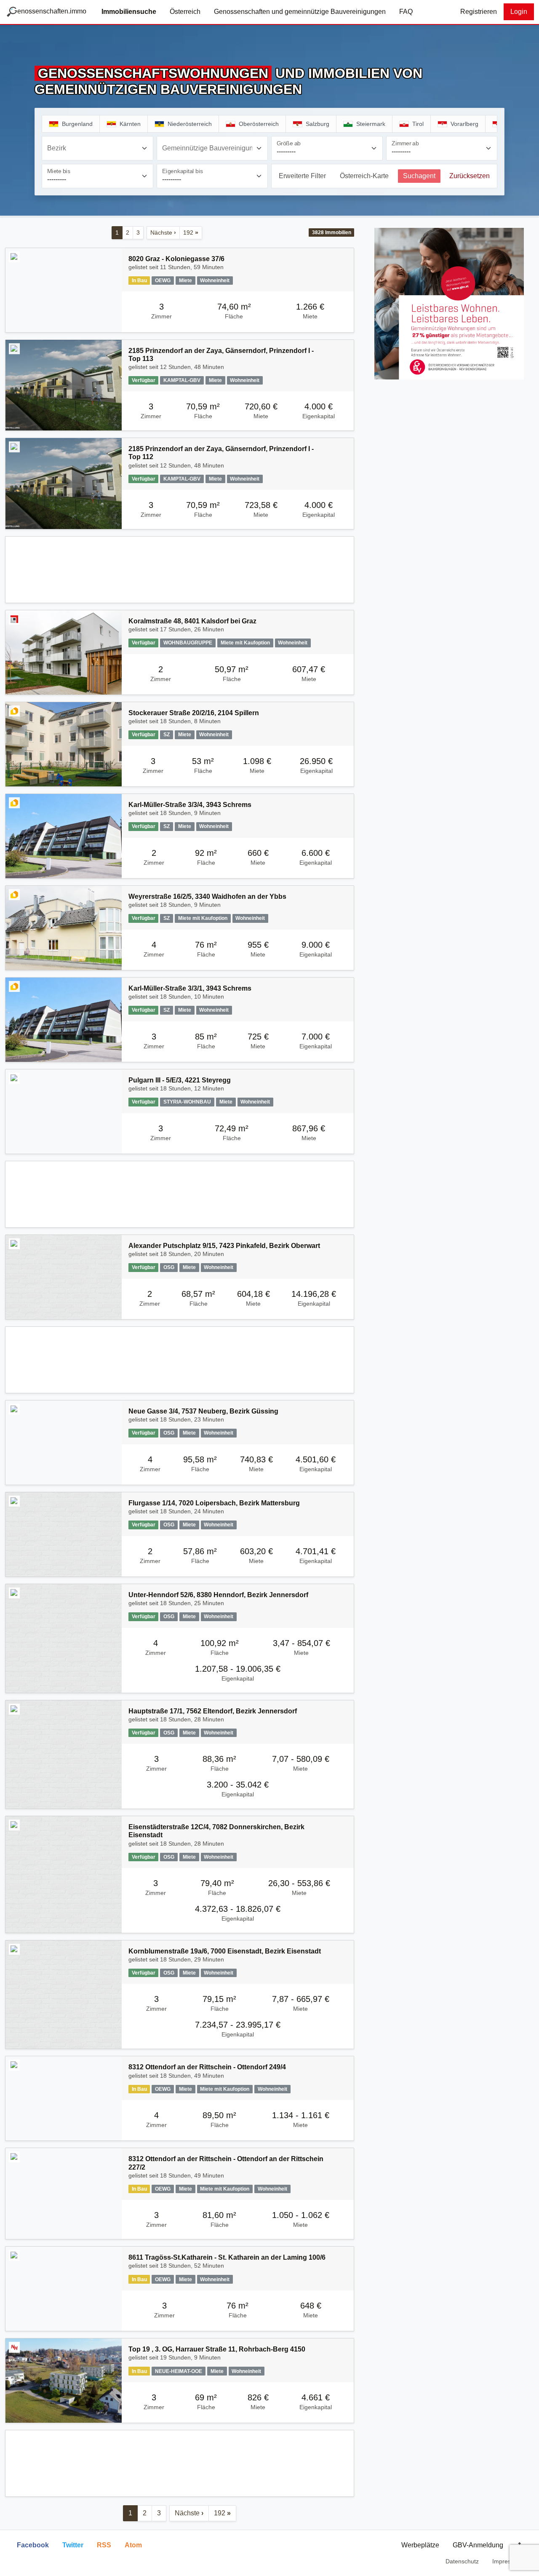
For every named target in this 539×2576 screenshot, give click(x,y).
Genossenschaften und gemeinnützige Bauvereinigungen (300, 12)
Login (519, 12)
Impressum (507, 2561)
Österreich (185, 12)
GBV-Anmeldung (478, 2545)
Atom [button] (133, 2545)
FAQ (406, 12)
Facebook (33, 2545)
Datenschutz (462, 2561)
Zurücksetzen (470, 176)
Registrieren (479, 12)
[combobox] (97, 148)
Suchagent (419, 176)
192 (191, 232)
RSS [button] (104, 2545)
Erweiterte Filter (302, 176)
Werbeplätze (420, 2545)
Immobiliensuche (129, 12)
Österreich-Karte (364, 176)
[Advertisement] (180, 570)
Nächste (163, 232)
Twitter (73, 2545)
